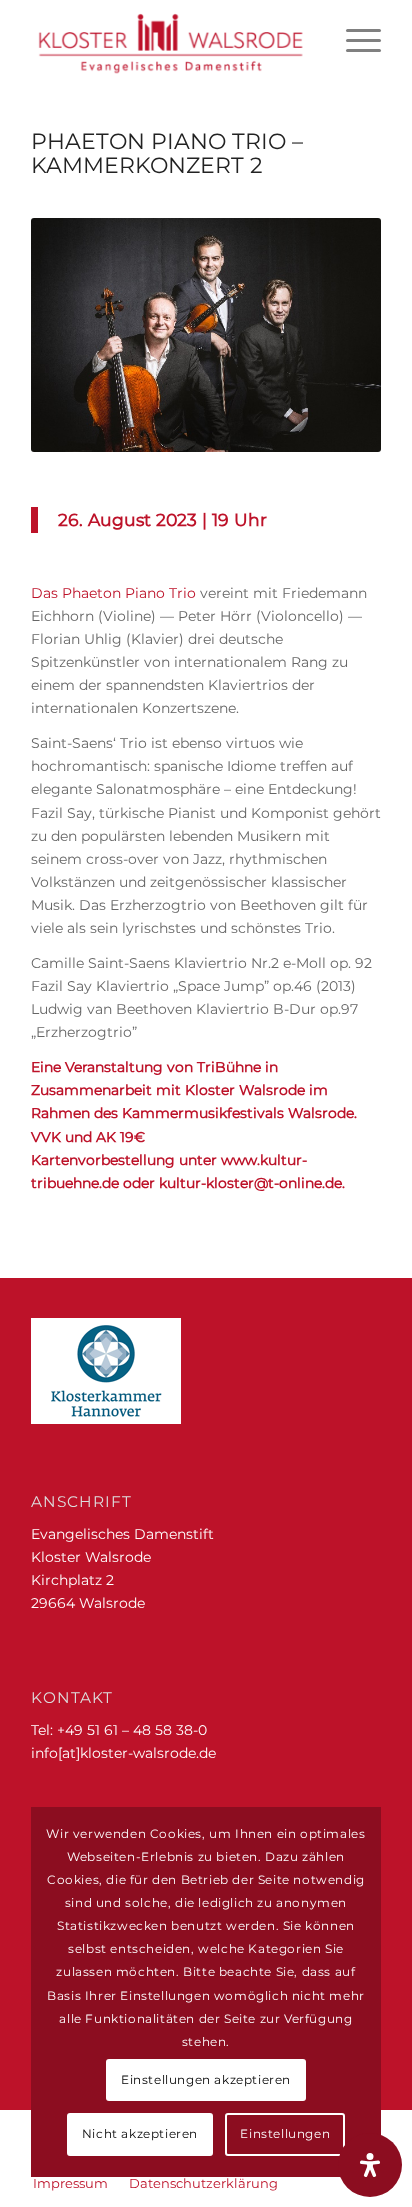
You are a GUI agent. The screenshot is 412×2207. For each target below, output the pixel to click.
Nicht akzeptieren (140, 2133)
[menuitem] (353, 40)
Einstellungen (285, 2133)
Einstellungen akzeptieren (206, 2079)
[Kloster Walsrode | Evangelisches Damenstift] (171, 40)
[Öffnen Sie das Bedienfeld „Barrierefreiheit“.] (370, 2165)
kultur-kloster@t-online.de (250, 1183)
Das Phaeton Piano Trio (115, 593)
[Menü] (353, 40)
